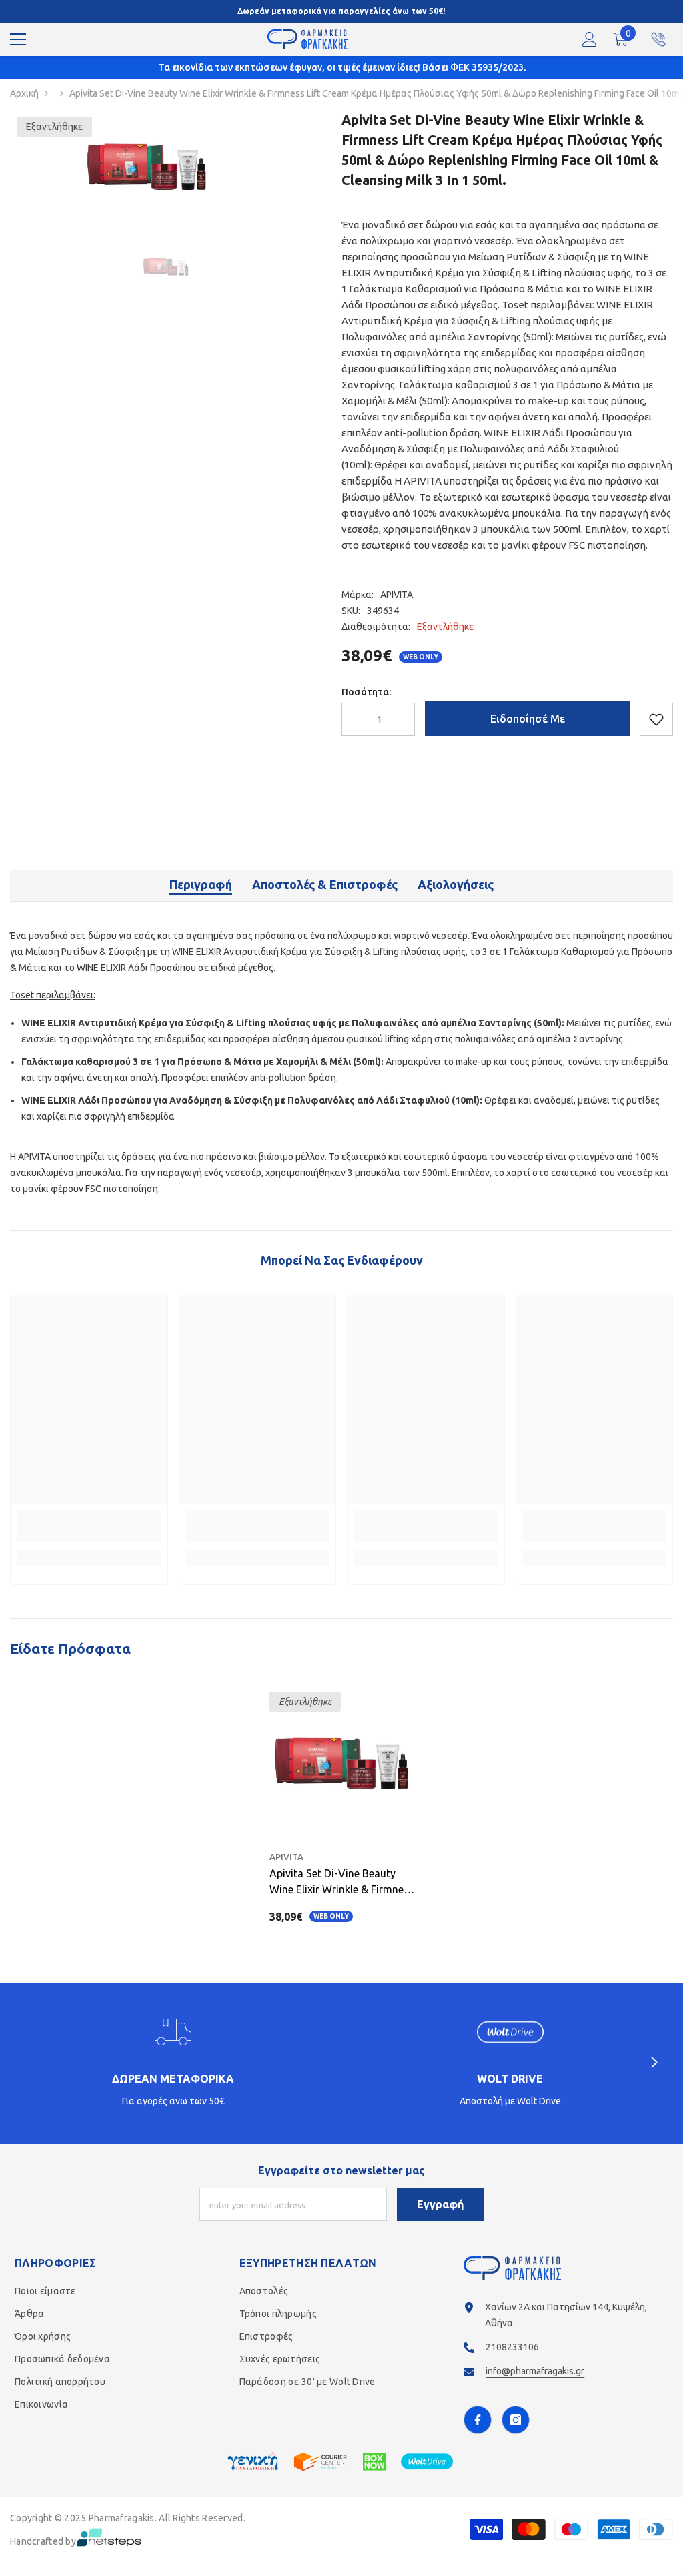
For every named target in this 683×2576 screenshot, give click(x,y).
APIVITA (397, 595)
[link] (89, 1534)
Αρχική (24, 93)
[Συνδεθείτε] (590, 39)
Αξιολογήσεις (456, 884)
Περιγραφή (201, 884)
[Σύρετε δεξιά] (654, 2063)
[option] (147, 167)
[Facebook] (478, 2420)
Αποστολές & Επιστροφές (325, 884)
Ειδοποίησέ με (528, 719)
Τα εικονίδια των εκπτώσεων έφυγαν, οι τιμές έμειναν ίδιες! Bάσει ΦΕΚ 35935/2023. (342, 67)
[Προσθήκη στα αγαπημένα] (656, 719)
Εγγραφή (440, 2204)
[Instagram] (516, 2420)
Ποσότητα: (366, 692)
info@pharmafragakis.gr (535, 2371)
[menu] (18, 39)
